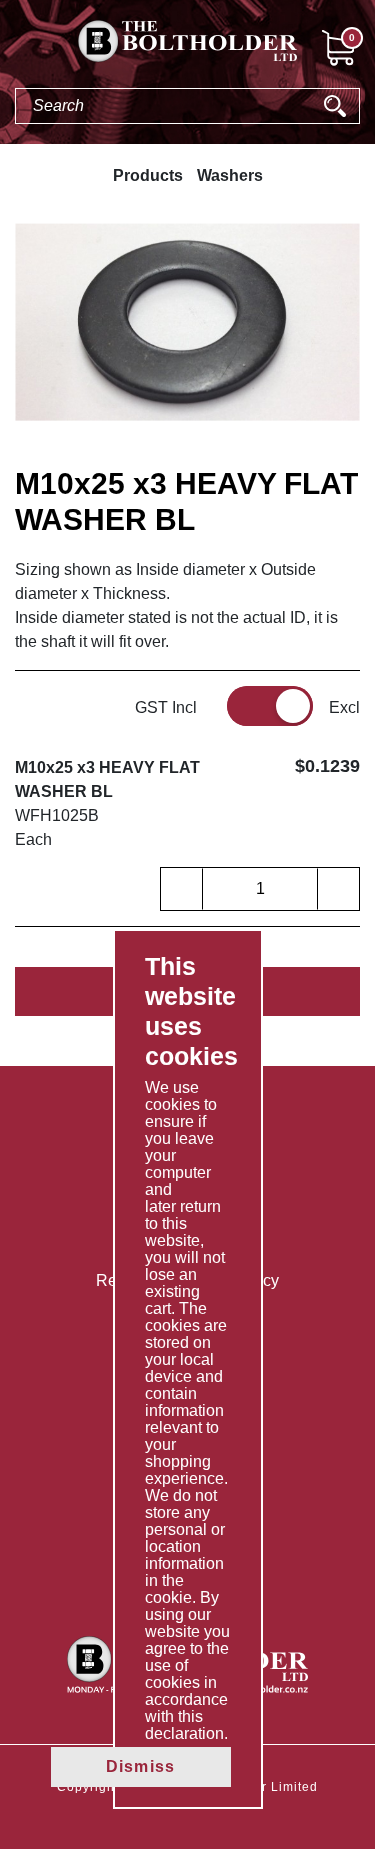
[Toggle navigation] (16, 51)
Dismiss (140, 1766)
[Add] (338, 889)
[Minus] (182, 889)
